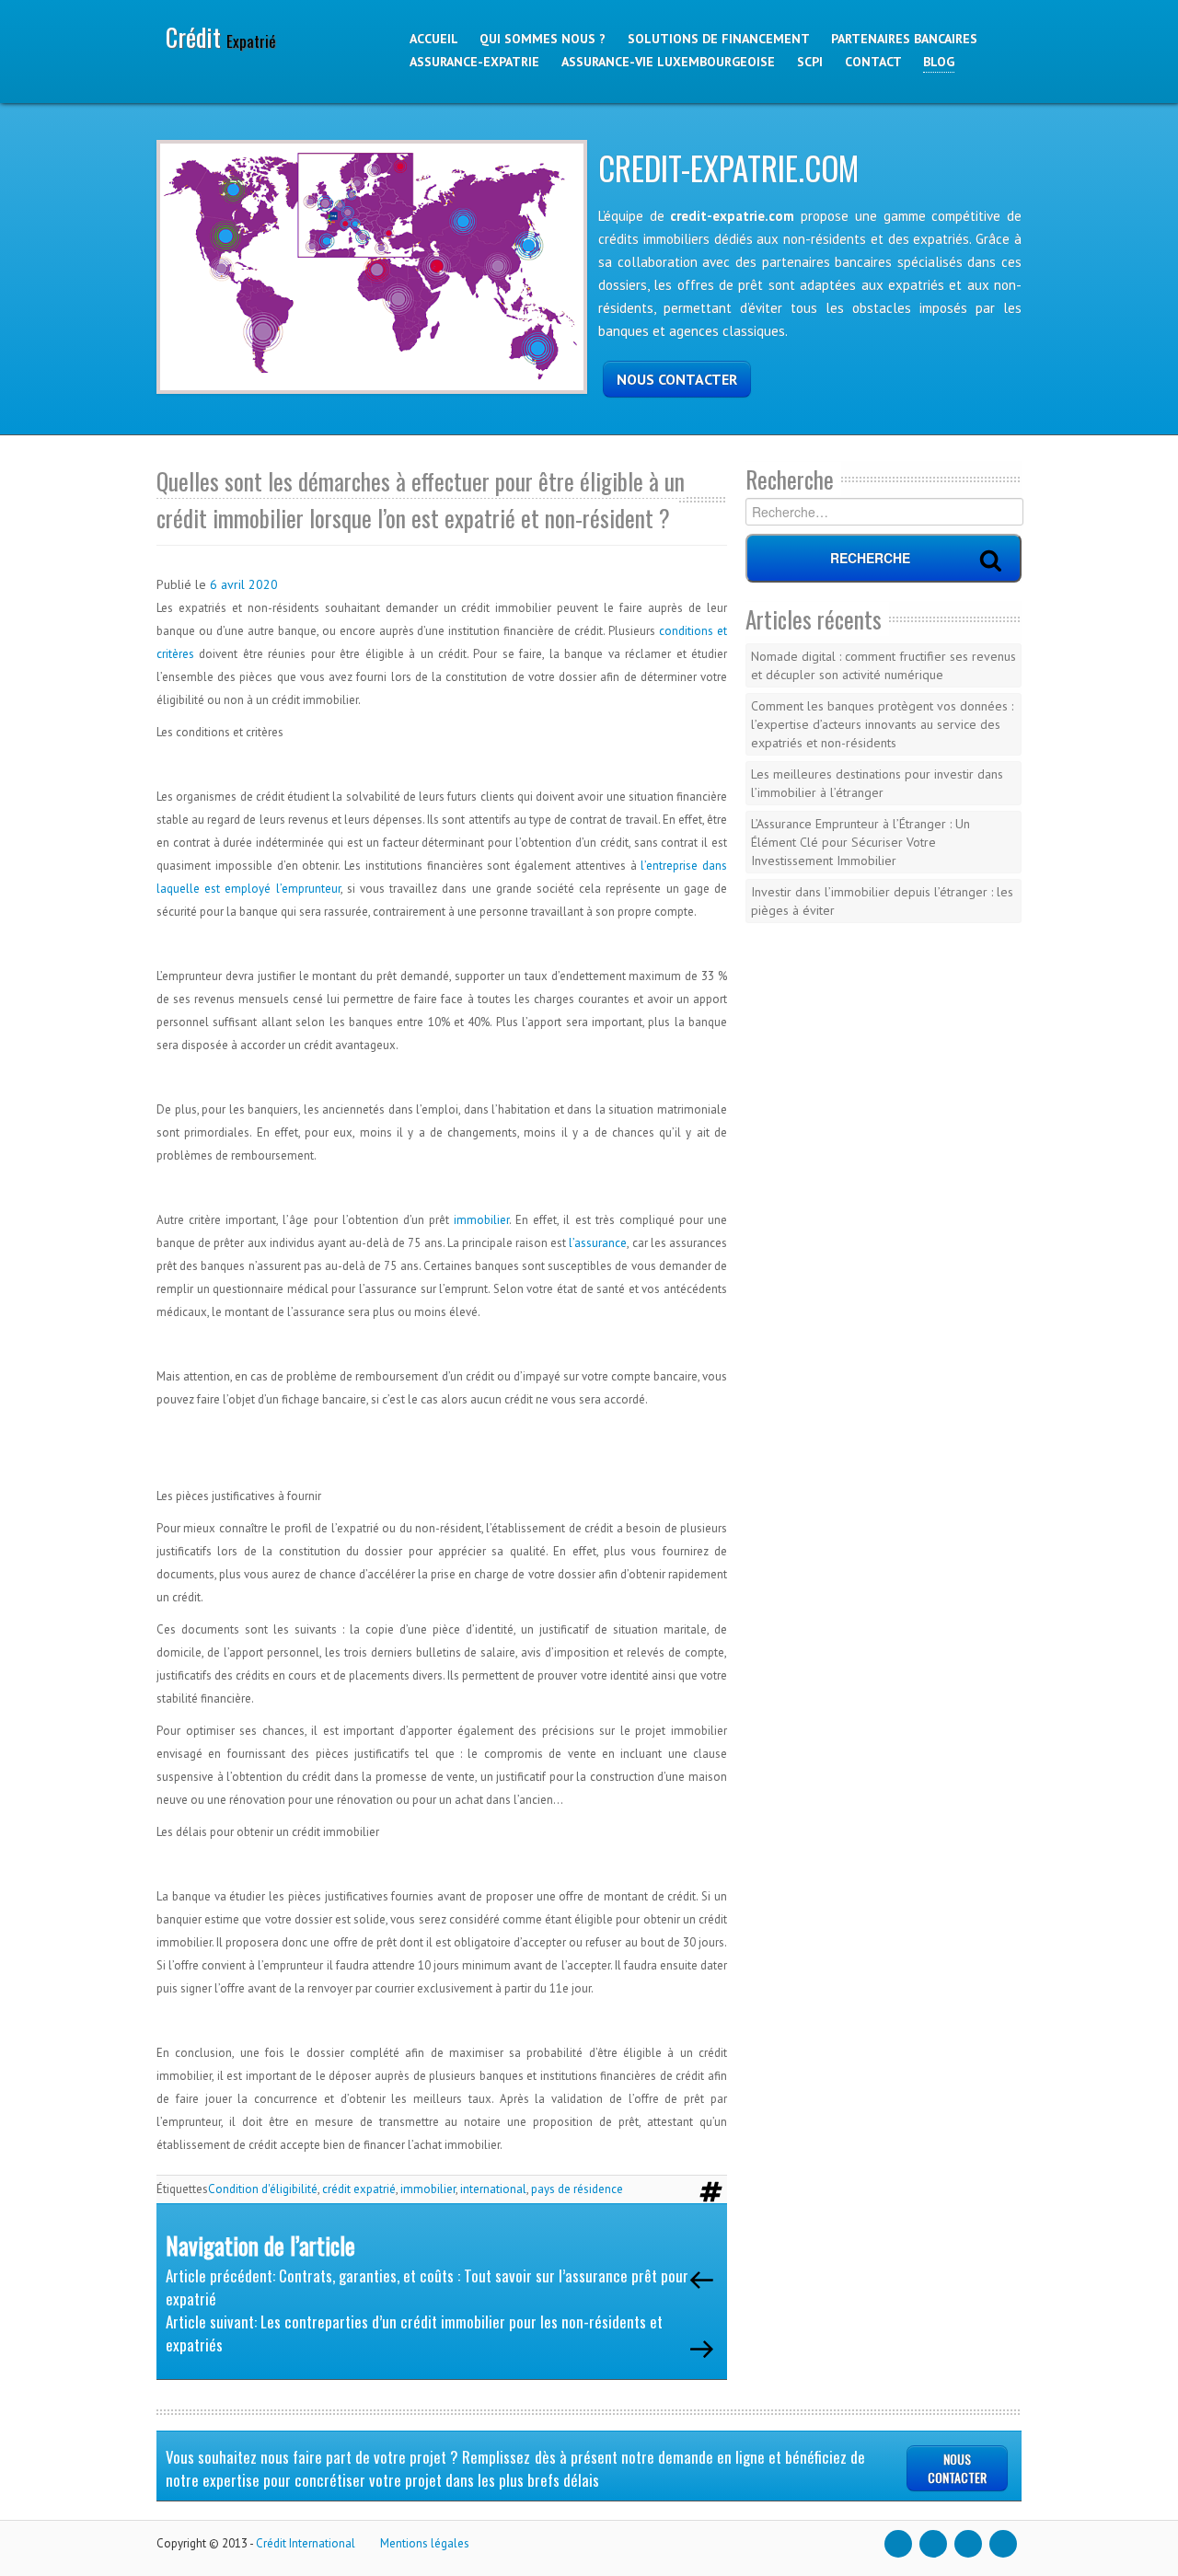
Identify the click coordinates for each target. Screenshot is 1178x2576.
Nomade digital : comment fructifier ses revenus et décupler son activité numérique (883, 665)
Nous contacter (677, 379)
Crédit (221, 37)
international (493, 2189)
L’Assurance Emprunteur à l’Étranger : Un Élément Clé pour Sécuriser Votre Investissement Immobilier (860, 842)
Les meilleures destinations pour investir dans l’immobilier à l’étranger (877, 783)
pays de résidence (577, 2189)
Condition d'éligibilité (263, 2189)
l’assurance (598, 1243)
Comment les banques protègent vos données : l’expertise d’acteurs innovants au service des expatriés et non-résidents (882, 724)
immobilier (481, 1220)
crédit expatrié (359, 2189)
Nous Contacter (957, 2468)
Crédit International (306, 2543)
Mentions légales (425, 2543)
